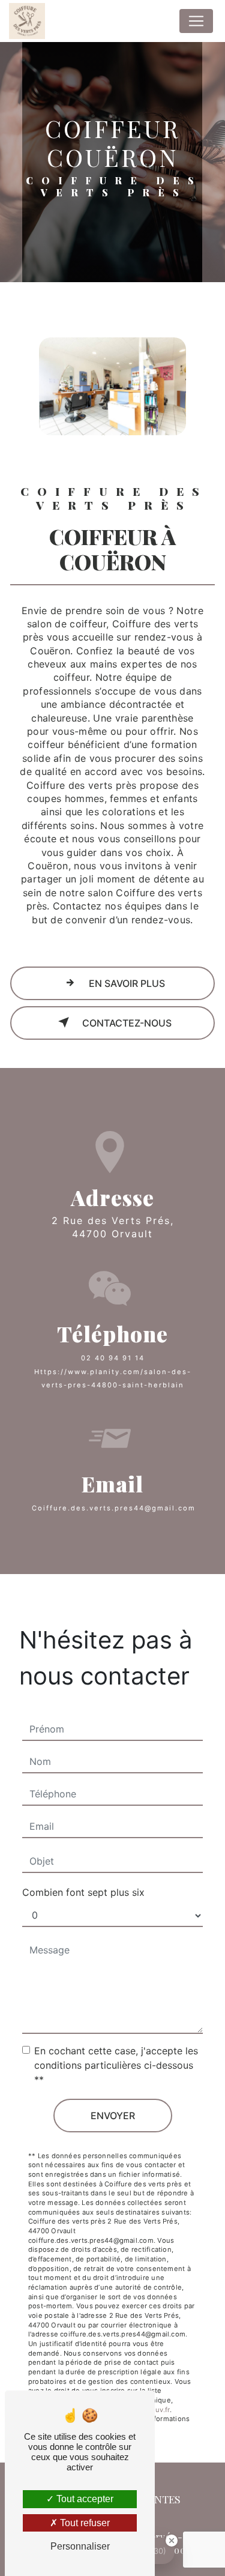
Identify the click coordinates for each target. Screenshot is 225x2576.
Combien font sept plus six (83, 1892)
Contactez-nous (126, 1023)
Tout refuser (84, 2523)
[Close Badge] (172, 2541)
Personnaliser (80, 2546)
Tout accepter (84, 2499)
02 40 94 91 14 (113, 1358)
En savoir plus (126, 983)
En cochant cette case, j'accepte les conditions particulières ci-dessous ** (116, 2065)
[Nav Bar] (196, 21)
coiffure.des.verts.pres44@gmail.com (114, 1508)
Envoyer (113, 2116)
